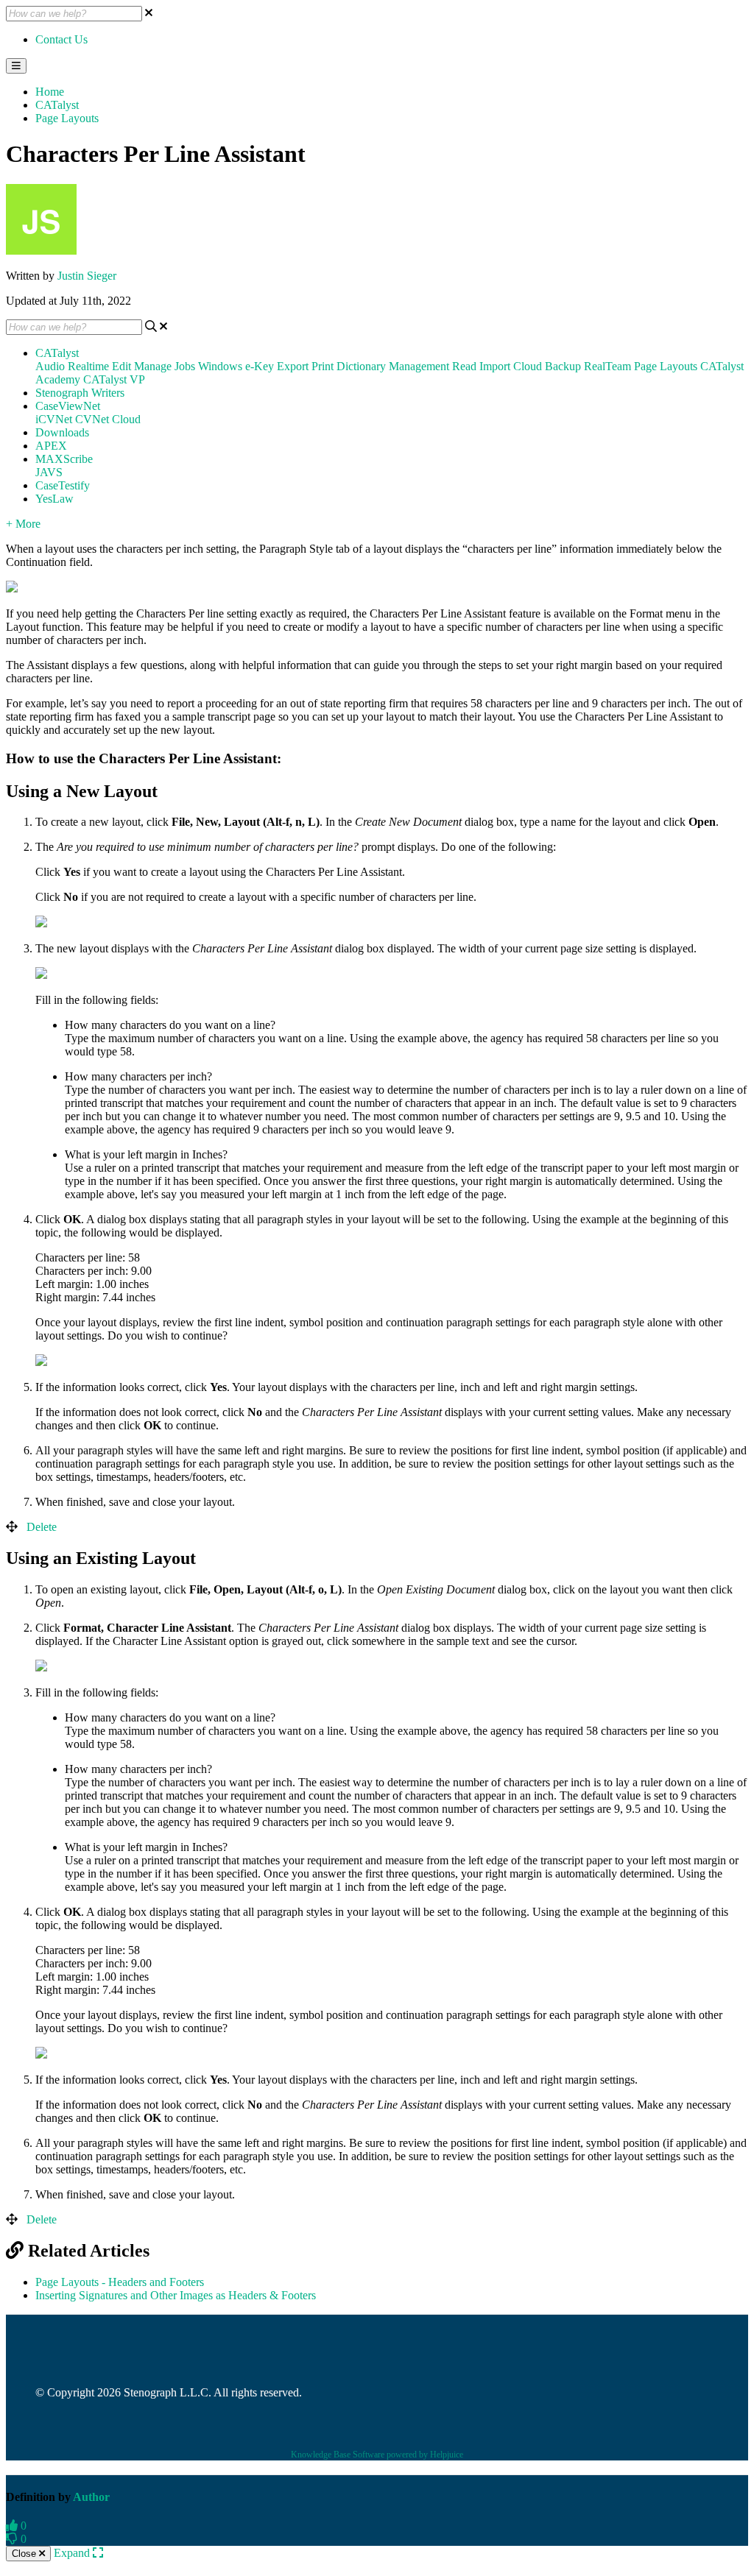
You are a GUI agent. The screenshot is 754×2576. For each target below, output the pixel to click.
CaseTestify (63, 485)
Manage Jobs (165, 366)
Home (50, 92)
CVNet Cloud (108, 419)
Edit (121, 366)
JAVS (49, 472)
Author (91, 2497)
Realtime (88, 366)
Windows (220, 366)
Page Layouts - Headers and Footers (120, 2282)
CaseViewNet (68, 406)
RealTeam (607, 366)
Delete (42, 1527)
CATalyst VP (114, 379)
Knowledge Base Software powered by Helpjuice (377, 2455)
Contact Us (61, 39)
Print (323, 366)
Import (495, 366)
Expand (73, 2553)
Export (293, 366)
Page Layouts (67, 118)
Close (25, 2554)
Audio (50, 366)
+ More (23, 524)
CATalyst (57, 105)
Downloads (62, 432)
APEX (51, 446)
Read (464, 366)
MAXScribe (64, 459)
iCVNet (54, 419)
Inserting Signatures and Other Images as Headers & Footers (176, 2295)
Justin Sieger (87, 276)
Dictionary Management (393, 366)
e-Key (260, 366)
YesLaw (54, 499)
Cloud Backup (547, 366)
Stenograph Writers (80, 393)
